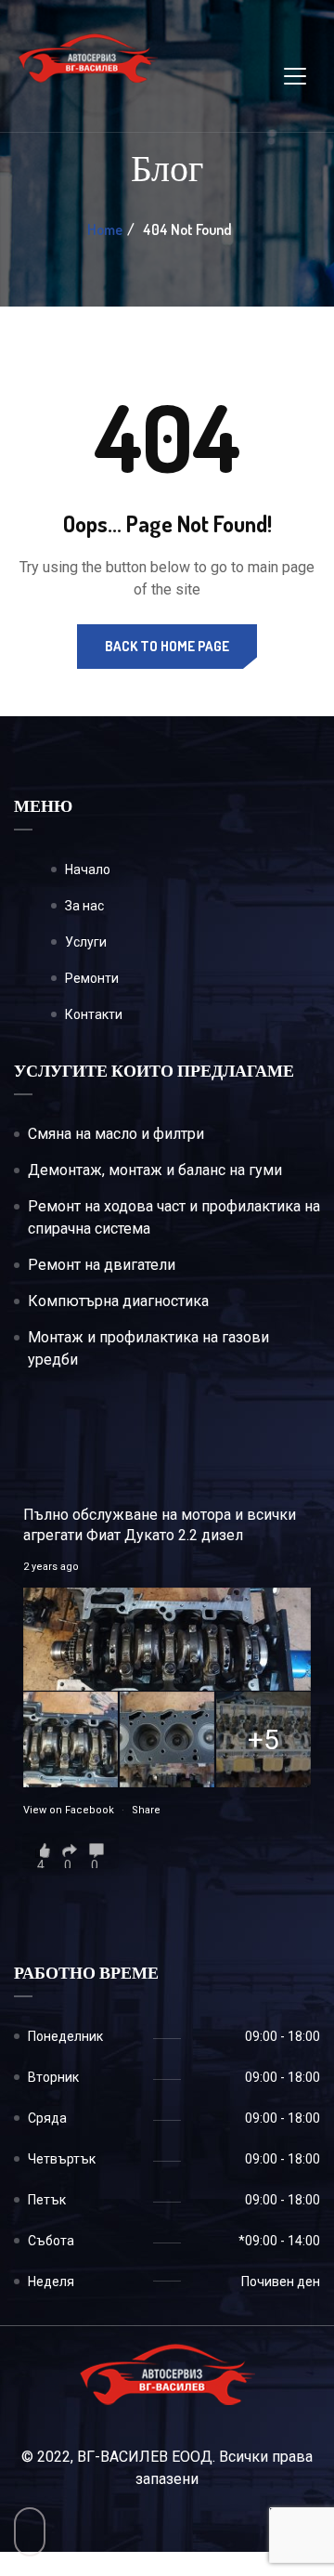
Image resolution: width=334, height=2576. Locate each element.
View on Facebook (69, 1810)
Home (105, 229)
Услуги (86, 942)
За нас (84, 906)
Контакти (94, 1014)
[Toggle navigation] (295, 76)
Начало (88, 870)
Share (146, 1810)
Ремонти (92, 978)
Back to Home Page (167, 646)
